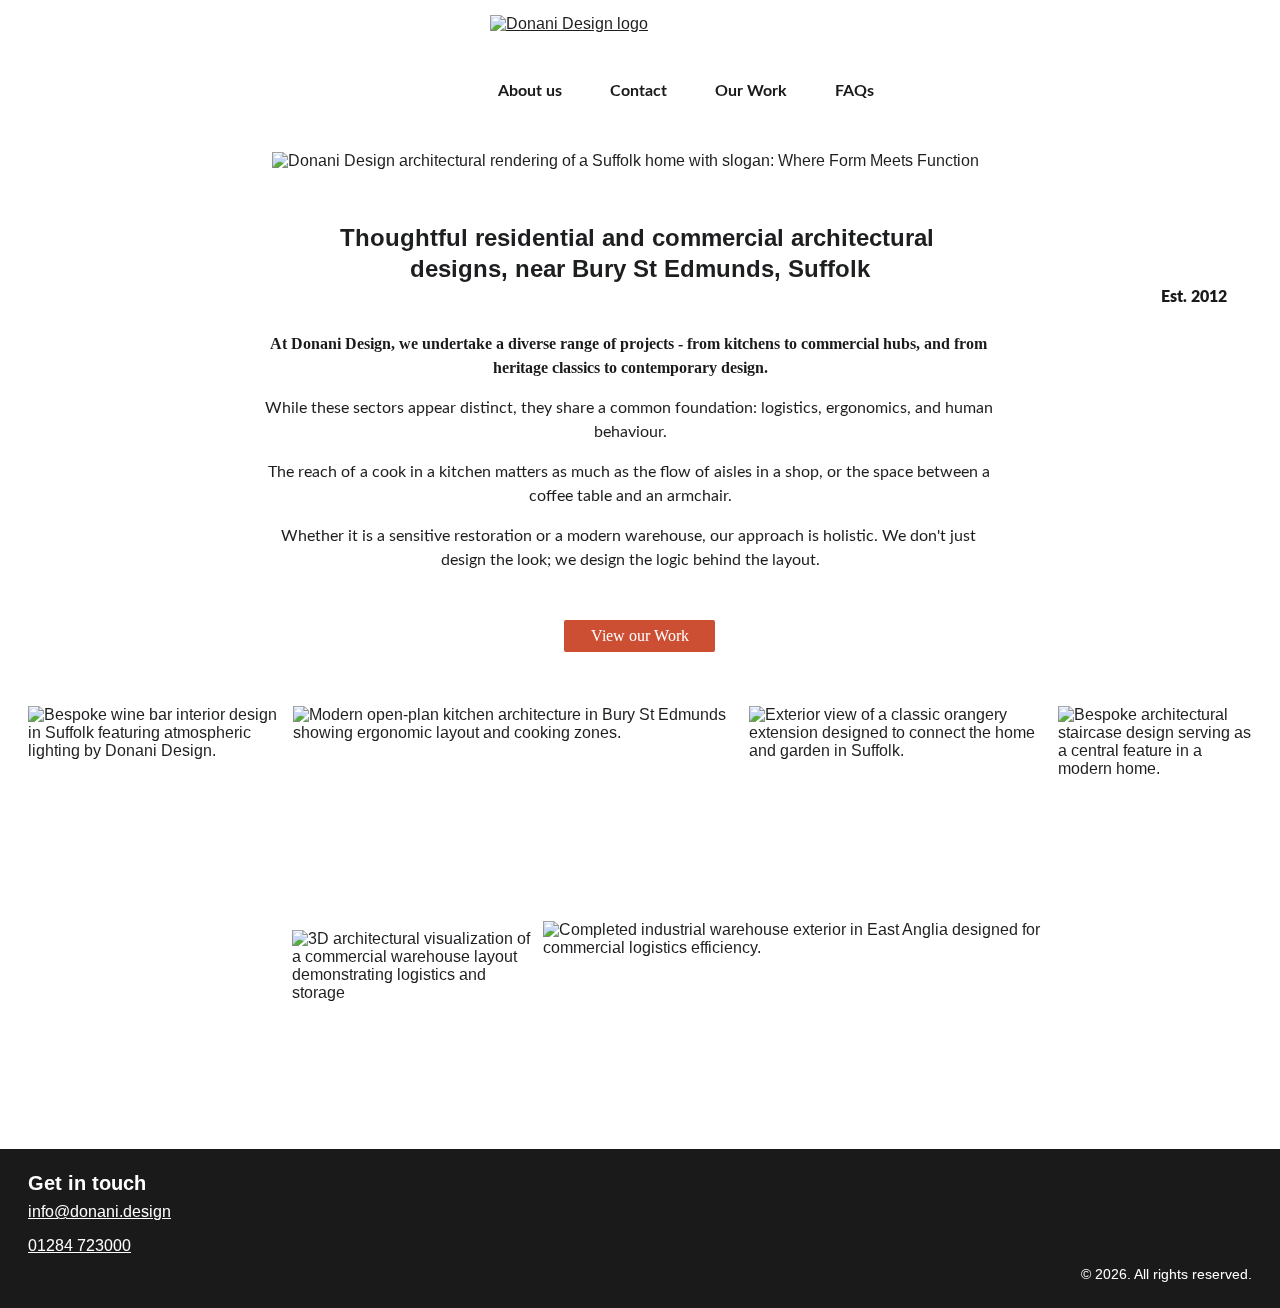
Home (428, 91)
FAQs (854, 91)
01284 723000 (79, 1245)
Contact (638, 91)
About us (530, 91)
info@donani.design (99, 1211)
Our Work (751, 91)
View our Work (640, 635)
